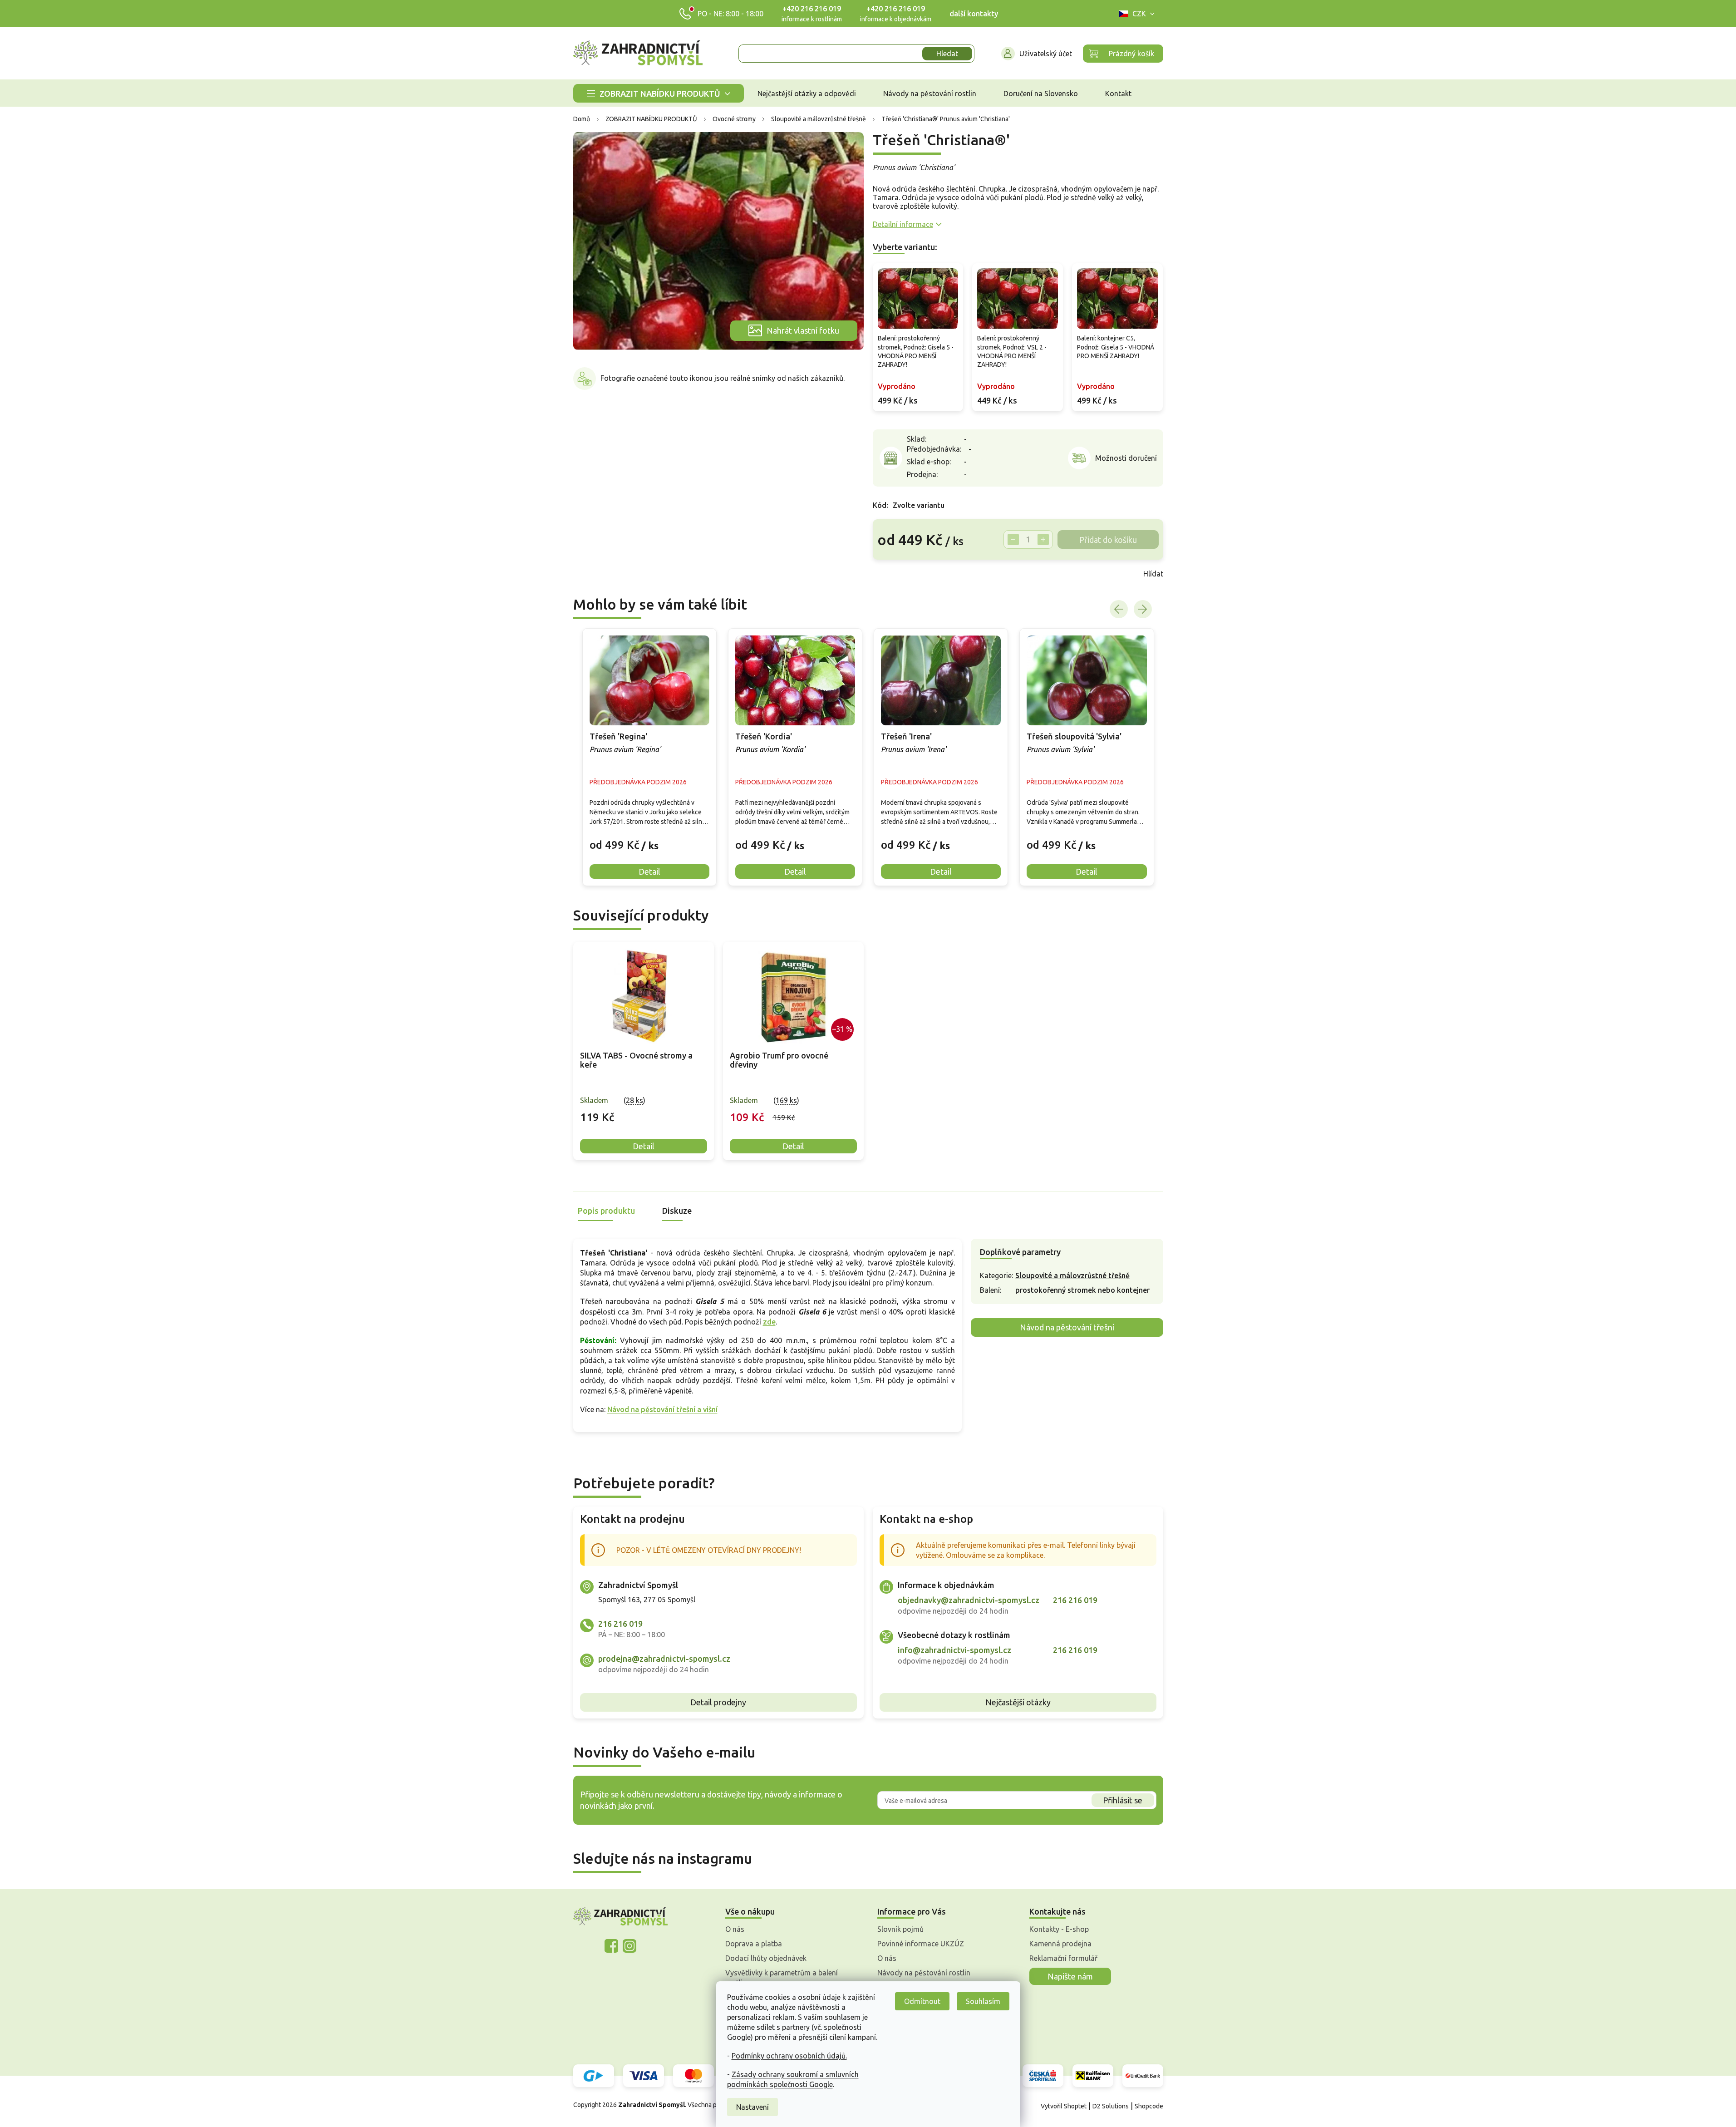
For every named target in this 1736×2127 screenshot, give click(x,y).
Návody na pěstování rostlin (924, 1973)
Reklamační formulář (1063, 1958)
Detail (644, 1146)
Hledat (947, 54)
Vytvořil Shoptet (1064, 2106)
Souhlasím (983, 2001)
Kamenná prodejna (1060, 1944)
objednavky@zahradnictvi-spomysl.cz (969, 1600)
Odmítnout (922, 2001)
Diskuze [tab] (677, 1211)
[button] (649, 838)
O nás (735, 1929)
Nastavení (752, 2107)
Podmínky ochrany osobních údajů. (789, 2056)
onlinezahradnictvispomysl (611, 1946)
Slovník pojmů (900, 1929)
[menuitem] (659, 93)
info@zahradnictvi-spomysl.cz (954, 1650)
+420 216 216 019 (812, 9)
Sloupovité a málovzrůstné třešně (1072, 1275)
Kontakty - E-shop (1059, 1929)
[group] (649, 757)
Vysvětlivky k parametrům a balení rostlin (782, 1978)
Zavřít (893, 574)
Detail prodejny (718, 1702)
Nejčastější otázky (1018, 1702)
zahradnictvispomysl (629, 1946)
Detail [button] (649, 871)
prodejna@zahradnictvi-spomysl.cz (664, 1659)
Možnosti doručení (1126, 458)
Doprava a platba (754, 1944)
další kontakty (974, 14)
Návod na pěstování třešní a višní (662, 1409)
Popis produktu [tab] (606, 1211)
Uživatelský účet (1046, 54)
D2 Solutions (1111, 2106)
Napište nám (1070, 1976)
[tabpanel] (644, 1051)
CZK (1139, 14)
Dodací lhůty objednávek (766, 1958)
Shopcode (1149, 2106)
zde (769, 1322)
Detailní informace (903, 224)
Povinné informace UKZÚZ (921, 1944)
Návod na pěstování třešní (1067, 1327)
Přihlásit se (1123, 1800)
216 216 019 (620, 1624)
